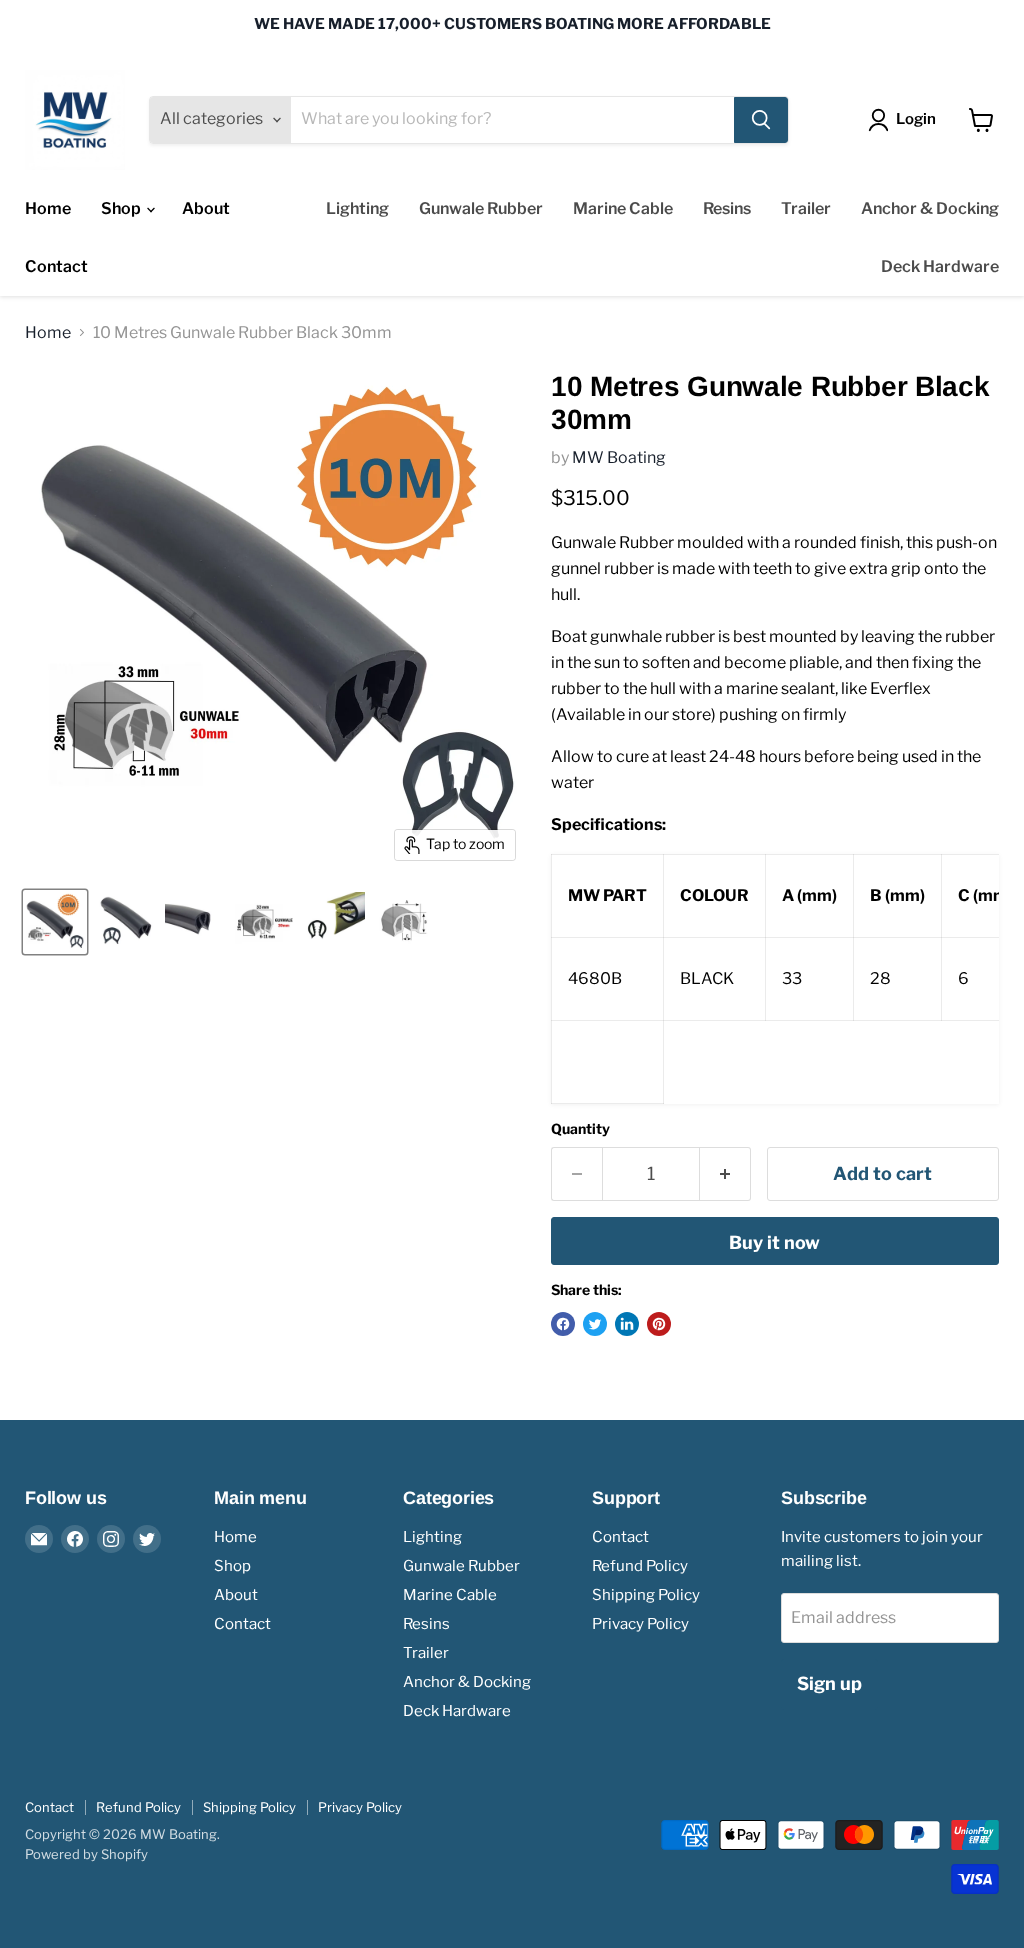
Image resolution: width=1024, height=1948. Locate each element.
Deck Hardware (940, 266)
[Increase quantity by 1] (725, 1174)
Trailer (806, 208)
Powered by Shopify (86, 1854)
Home (48, 208)
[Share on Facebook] (563, 1324)
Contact (56, 266)
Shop (122, 208)
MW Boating (619, 457)
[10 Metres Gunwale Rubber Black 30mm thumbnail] (55, 922)
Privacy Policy (640, 1624)
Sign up (829, 1683)
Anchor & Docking (930, 208)
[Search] (761, 120)
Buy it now (774, 1242)
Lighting (357, 208)
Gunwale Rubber (481, 208)
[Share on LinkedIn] (627, 1324)
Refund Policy (640, 1566)
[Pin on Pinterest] (659, 1324)
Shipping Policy (646, 1595)
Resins (727, 208)
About (206, 208)
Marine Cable (623, 208)
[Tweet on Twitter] (595, 1324)
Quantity (580, 1129)
